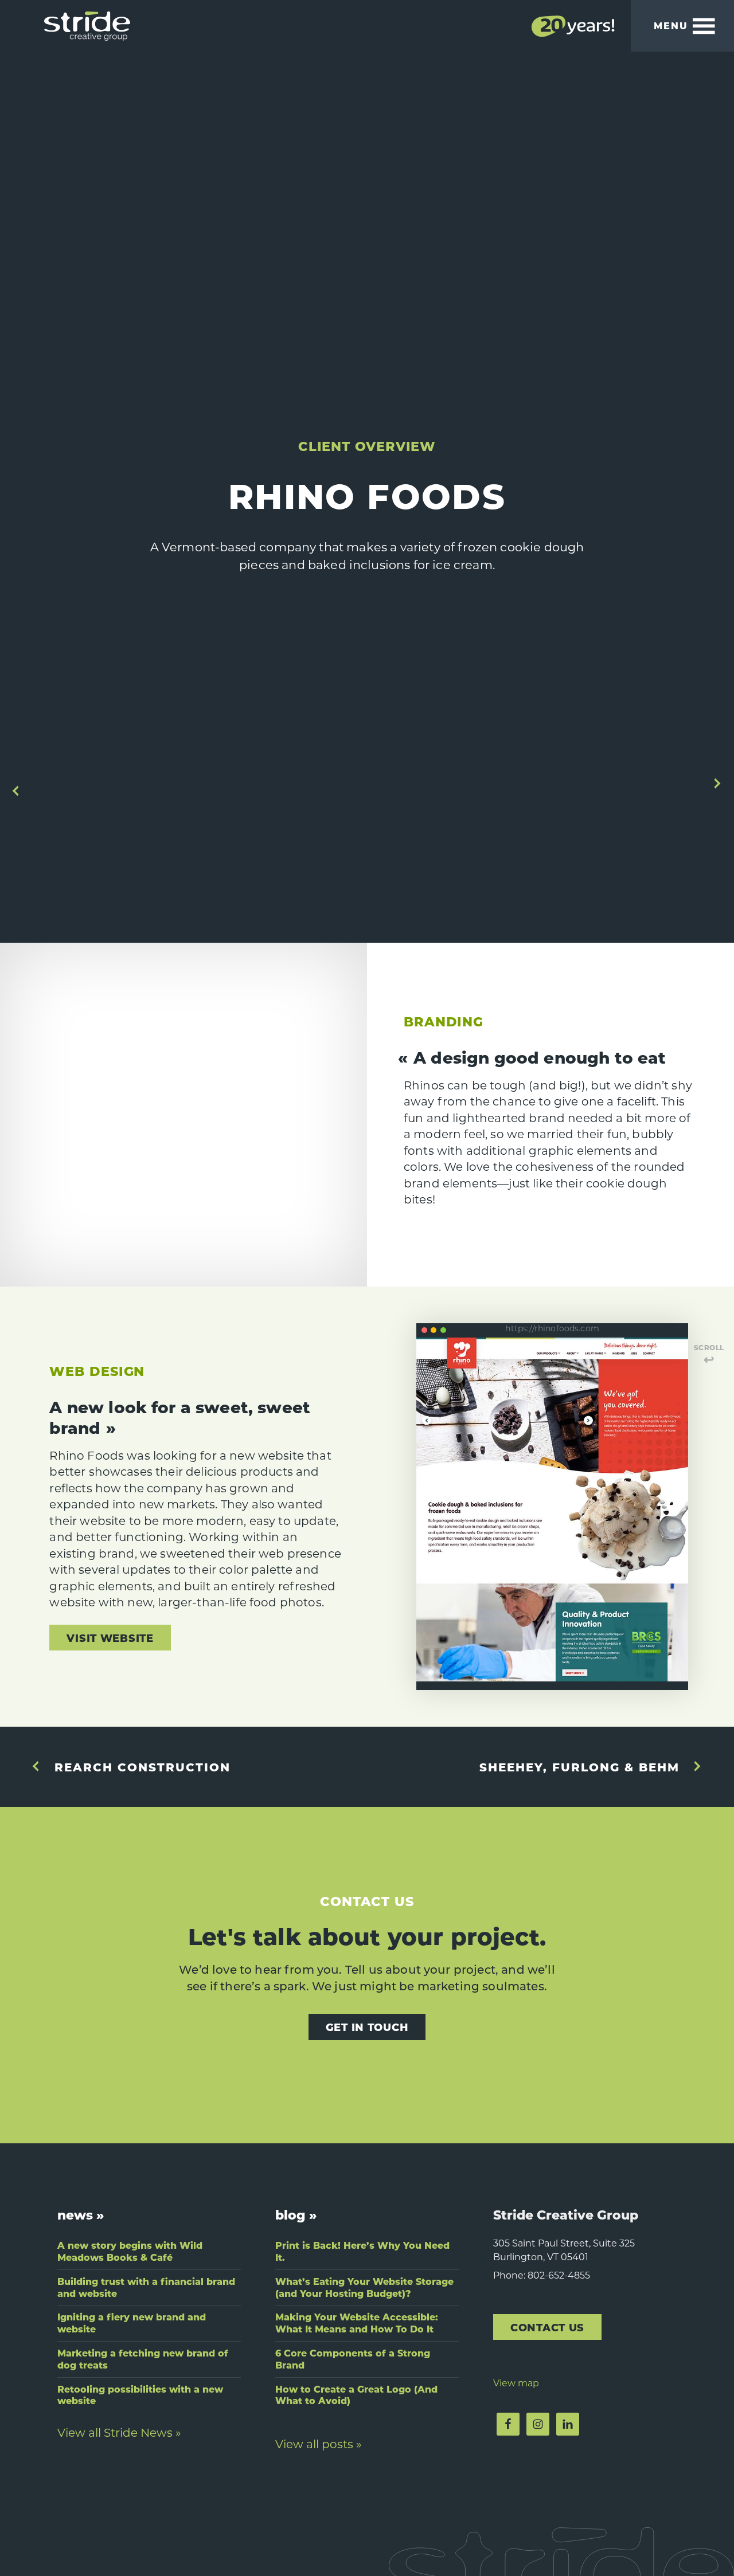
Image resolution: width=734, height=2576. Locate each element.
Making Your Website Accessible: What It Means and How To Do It (357, 2323)
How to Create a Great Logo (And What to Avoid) (356, 2395)
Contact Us (547, 2327)
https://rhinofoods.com (552, 1328)
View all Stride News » (119, 2432)
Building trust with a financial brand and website (146, 2287)
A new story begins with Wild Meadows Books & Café (130, 2251)
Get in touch (367, 2027)
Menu (671, 26)
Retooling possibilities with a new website (140, 2395)
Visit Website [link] (110, 1638)
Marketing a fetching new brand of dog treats (143, 2359)
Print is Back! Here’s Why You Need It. (362, 2251)
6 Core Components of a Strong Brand (353, 2359)
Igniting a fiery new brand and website (132, 2323)
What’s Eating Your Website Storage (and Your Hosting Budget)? (364, 2287)
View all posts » (319, 2444)
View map (516, 2383)
